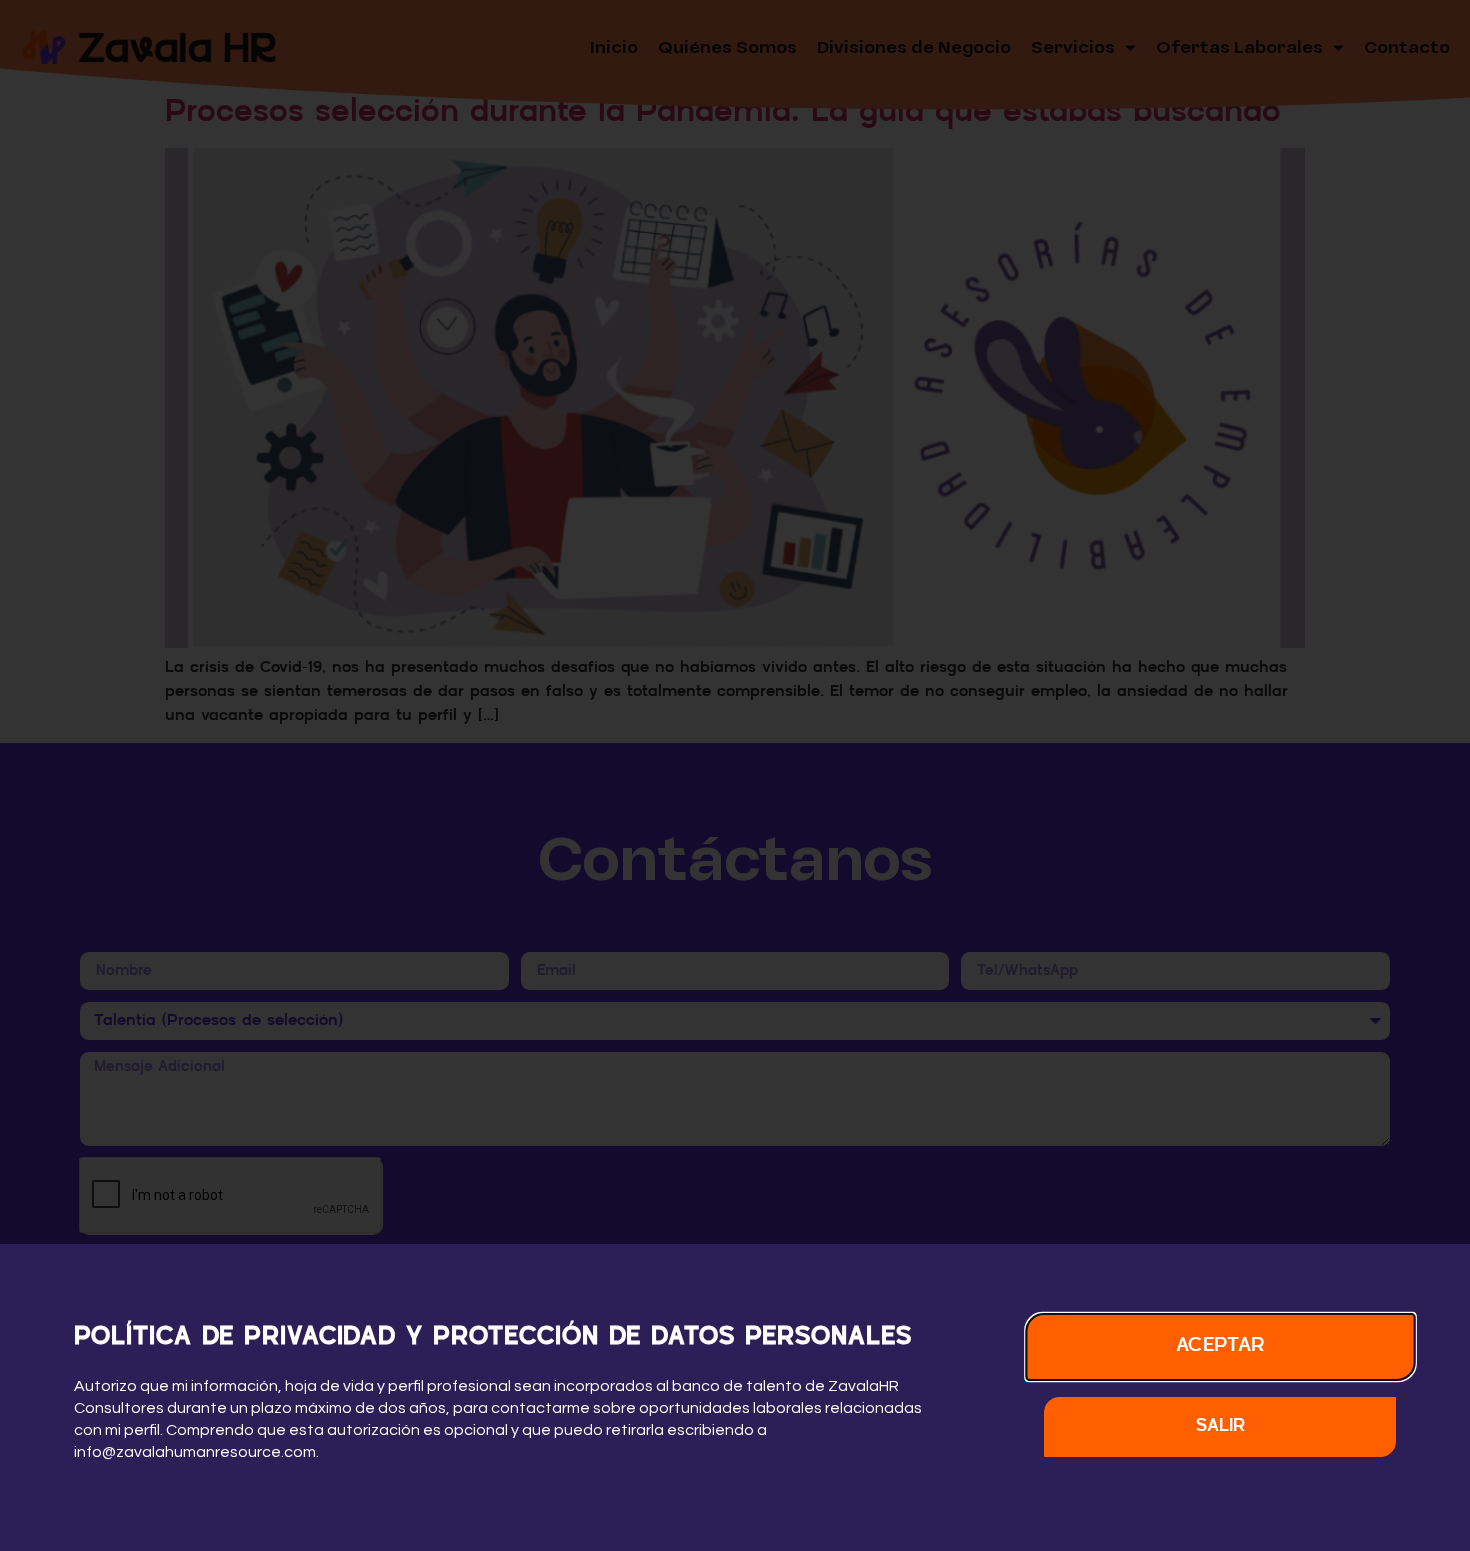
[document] (735, 775)
